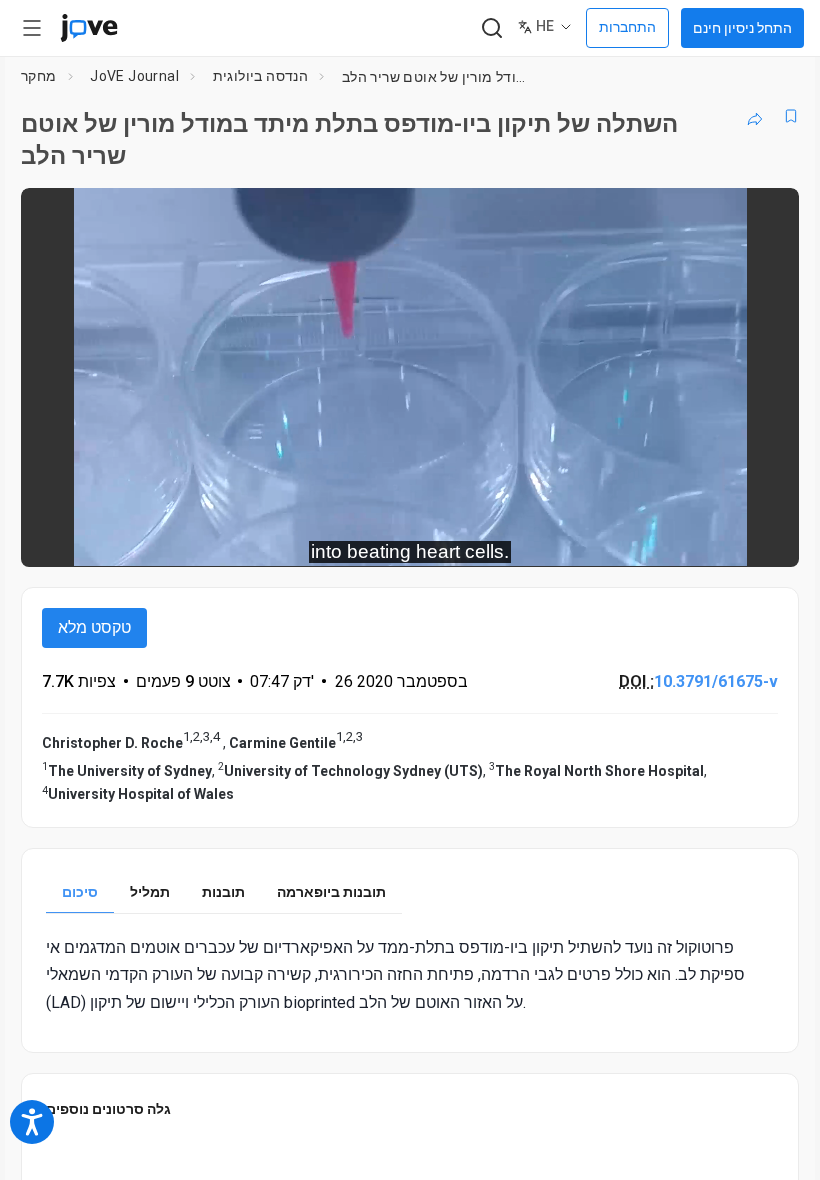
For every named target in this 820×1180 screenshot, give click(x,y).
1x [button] (720, 537)
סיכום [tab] (80, 892)
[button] (767, 216)
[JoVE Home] (89, 28)
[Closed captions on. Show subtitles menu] (761, 538)
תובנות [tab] (223, 892)
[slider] (320, 538)
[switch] (605, 538)
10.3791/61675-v (716, 681)
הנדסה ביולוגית (261, 76)
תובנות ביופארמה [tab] (331, 892)
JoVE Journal (134, 76)
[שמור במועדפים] (791, 116)
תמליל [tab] (150, 892)
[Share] (755, 116)
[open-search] (491, 28)
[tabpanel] (410, 975)
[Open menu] (32, 28)
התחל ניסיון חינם (742, 28)
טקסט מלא (94, 627)
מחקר (39, 76)
